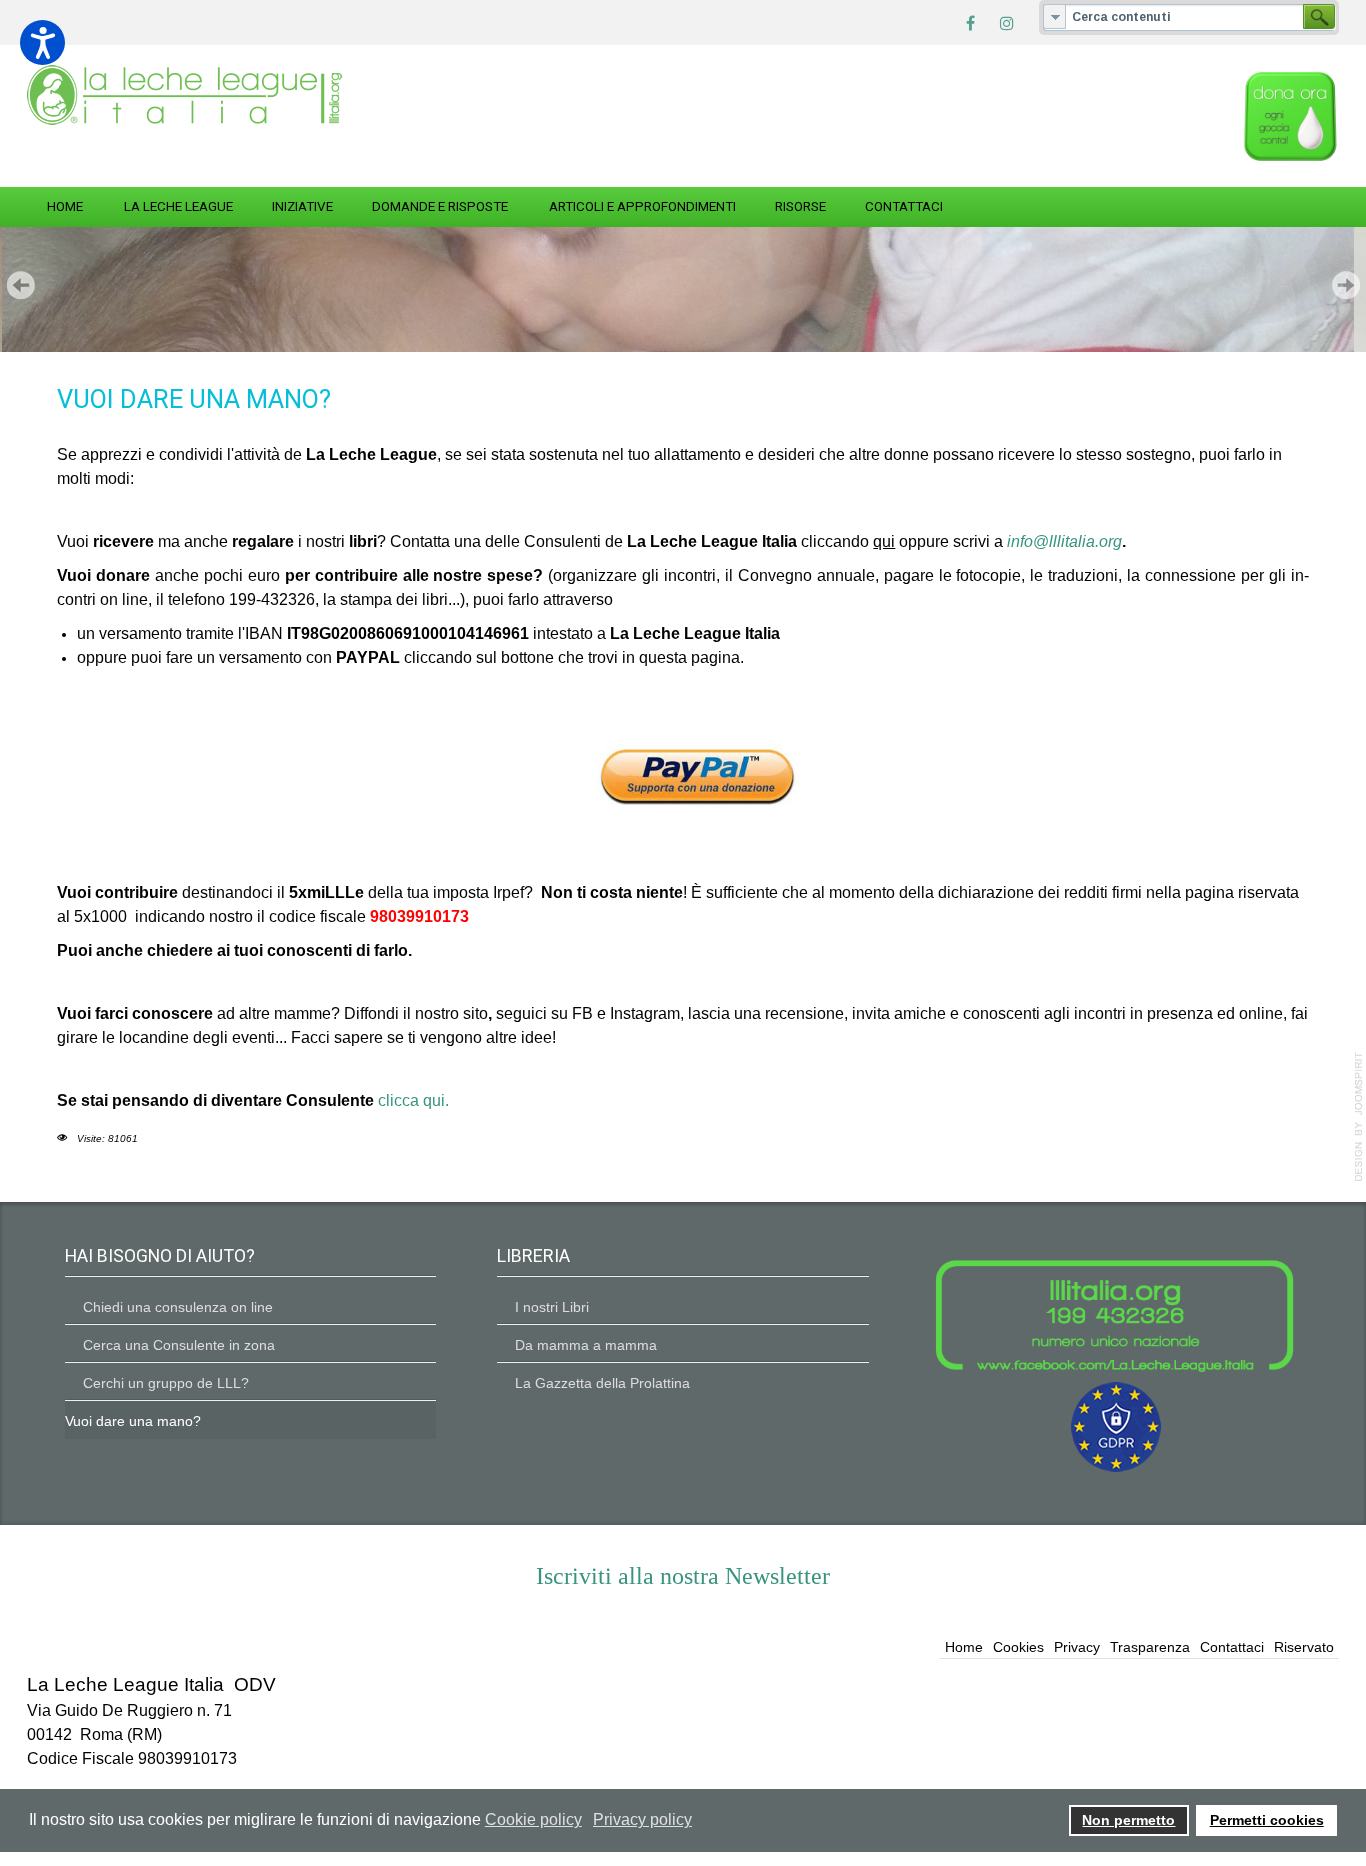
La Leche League (178, 206)
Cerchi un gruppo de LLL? (166, 1383)
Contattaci (904, 206)
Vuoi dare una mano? (133, 1421)
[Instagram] (1007, 22)
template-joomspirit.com (1359, 1117)
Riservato (1304, 1647)
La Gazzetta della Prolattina (602, 1383)
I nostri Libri (552, 1307)
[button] (42, 42)
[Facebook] (971, 22)
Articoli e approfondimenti (642, 206)
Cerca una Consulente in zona (179, 1345)
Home (65, 206)
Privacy (1077, 1647)
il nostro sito (445, 1013)
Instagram (645, 1013)
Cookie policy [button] (533, 1819)
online (1261, 1013)
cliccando (848, 541)
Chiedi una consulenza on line (178, 1307)
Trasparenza (1150, 1647)
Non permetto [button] (1128, 1820)
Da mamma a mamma (586, 1345)
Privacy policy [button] (642, 1819)
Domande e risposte (440, 206)
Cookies (1018, 1647)
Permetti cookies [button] (1267, 1820)
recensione (804, 1013)
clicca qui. (413, 1100)
